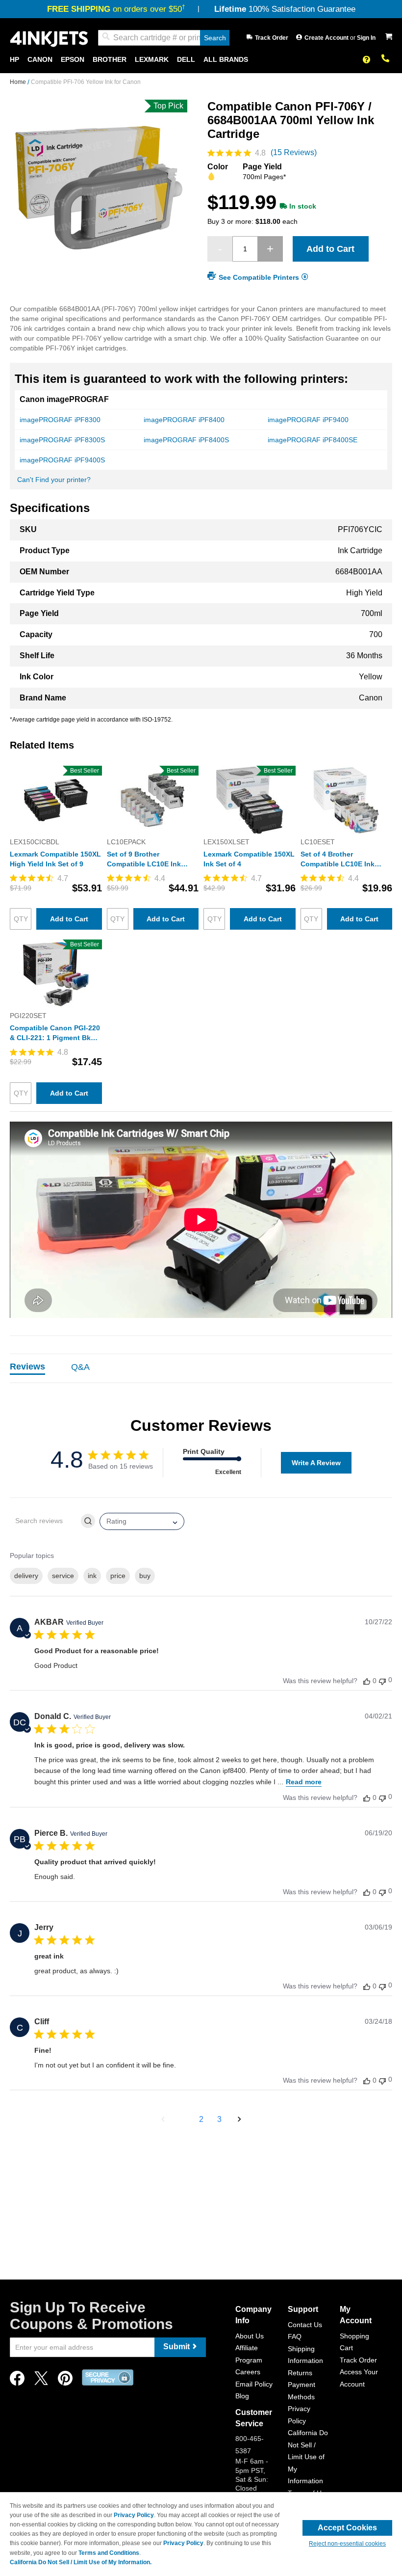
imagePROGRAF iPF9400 (308, 420)
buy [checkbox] (145, 1576)
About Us (250, 2336)
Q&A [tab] (80, 1367)
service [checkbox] (63, 1576)
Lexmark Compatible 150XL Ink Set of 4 (249, 859)
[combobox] (164, 38)
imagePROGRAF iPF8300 (60, 420)
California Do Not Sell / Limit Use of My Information (308, 2457)
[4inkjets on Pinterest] (65, 2381)
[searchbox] (45, 1521)
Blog (242, 2396)
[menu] (201, 60)
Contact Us (305, 2325)
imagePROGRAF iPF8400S (186, 440)
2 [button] (201, 2119)
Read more (304, 1782)
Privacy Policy (134, 2515)
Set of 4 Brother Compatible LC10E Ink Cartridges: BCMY (338, 859)
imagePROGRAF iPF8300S (62, 440)
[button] (163, 2120)
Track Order (272, 38)
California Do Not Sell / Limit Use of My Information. (81, 2562)
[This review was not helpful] (382, 1680)
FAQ (295, 2336)
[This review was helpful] (367, 1681)
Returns (300, 2373)
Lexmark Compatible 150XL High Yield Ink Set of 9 (55, 859)
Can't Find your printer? (54, 480)
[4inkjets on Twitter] (41, 2381)
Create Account (327, 38)
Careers (248, 2372)
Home (19, 82)
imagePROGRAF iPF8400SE (313, 440)
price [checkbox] (118, 1576)
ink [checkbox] (92, 1576)
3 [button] (219, 2119)
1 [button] (183, 2119)
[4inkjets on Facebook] (17, 2381)
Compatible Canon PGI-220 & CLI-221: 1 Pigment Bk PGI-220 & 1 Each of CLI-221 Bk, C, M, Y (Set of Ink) (55, 1033)
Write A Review (316, 1463)
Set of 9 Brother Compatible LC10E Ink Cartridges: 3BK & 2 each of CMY (149, 859)
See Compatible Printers (259, 277)
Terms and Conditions (109, 2553)
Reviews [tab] (27, 1367)
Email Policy (254, 2384)
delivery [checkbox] (26, 1576)
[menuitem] (14, 60)
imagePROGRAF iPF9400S (62, 460)
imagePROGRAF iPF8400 (184, 420)
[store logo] (49, 38)
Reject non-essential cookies (347, 2544)
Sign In (366, 38)
